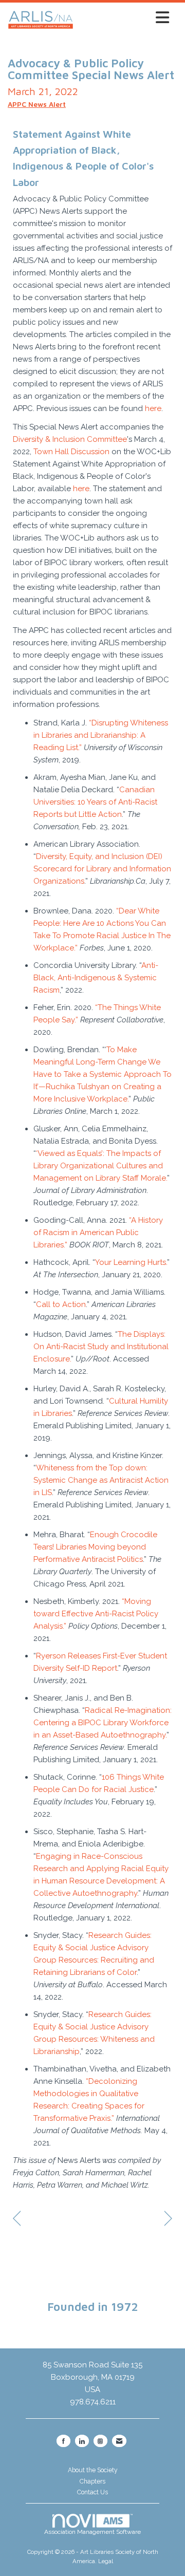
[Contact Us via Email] (119, 2441)
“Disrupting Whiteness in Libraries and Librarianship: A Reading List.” (101, 735)
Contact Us (92, 2492)
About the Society (93, 2470)
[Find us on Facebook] (63, 2441)
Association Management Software (92, 2532)
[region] (168, 2219)
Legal (106, 2561)
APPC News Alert (37, 104)
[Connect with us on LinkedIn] (82, 2441)
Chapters (92, 2481)
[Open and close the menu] (124, 18)
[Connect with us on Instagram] (100, 2441)
